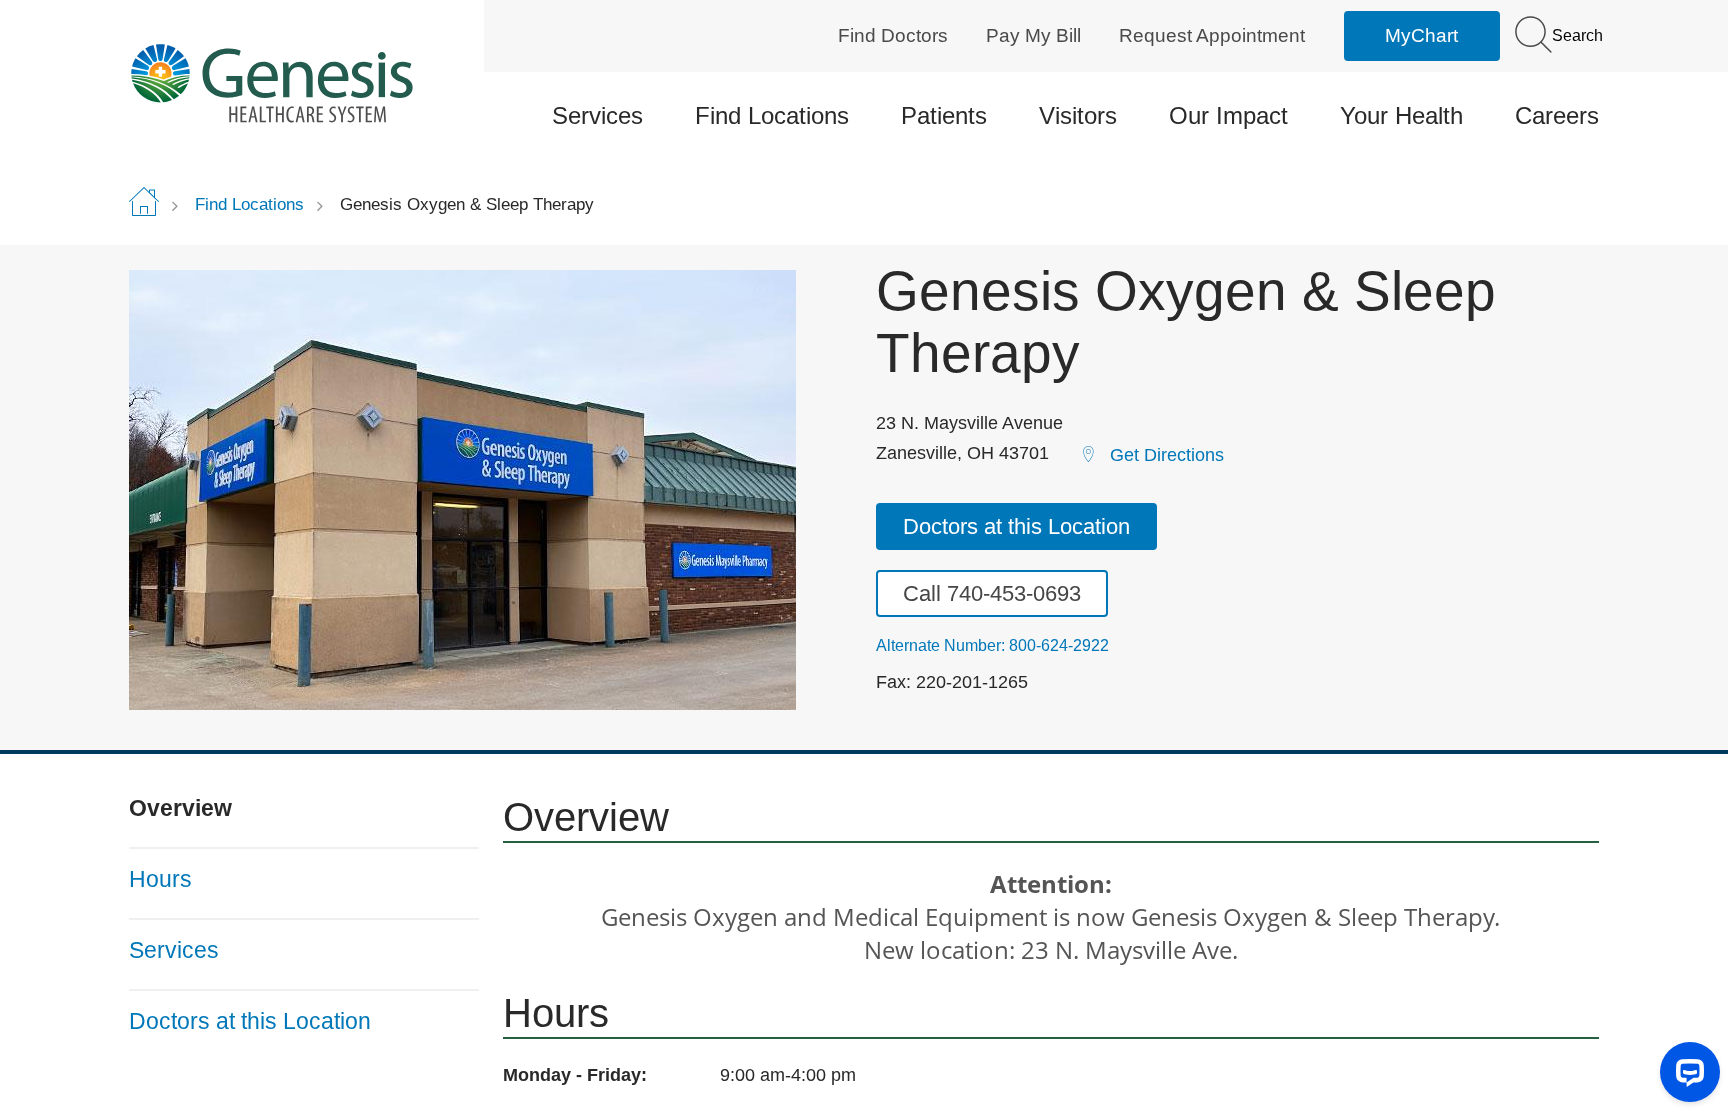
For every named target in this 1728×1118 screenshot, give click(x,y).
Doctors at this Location (1016, 526)
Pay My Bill (1033, 35)
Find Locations (772, 115)
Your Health (1401, 115)
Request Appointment (1212, 35)
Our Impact (1228, 115)
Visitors (1078, 115)
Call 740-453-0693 (992, 593)
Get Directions (1167, 455)
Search (1575, 35)
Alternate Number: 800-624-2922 (992, 646)
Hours (160, 879)
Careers (1557, 115)
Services (597, 115)
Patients (944, 115)
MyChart (1421, 35)
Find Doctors (893, 35)
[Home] (304, 82)
